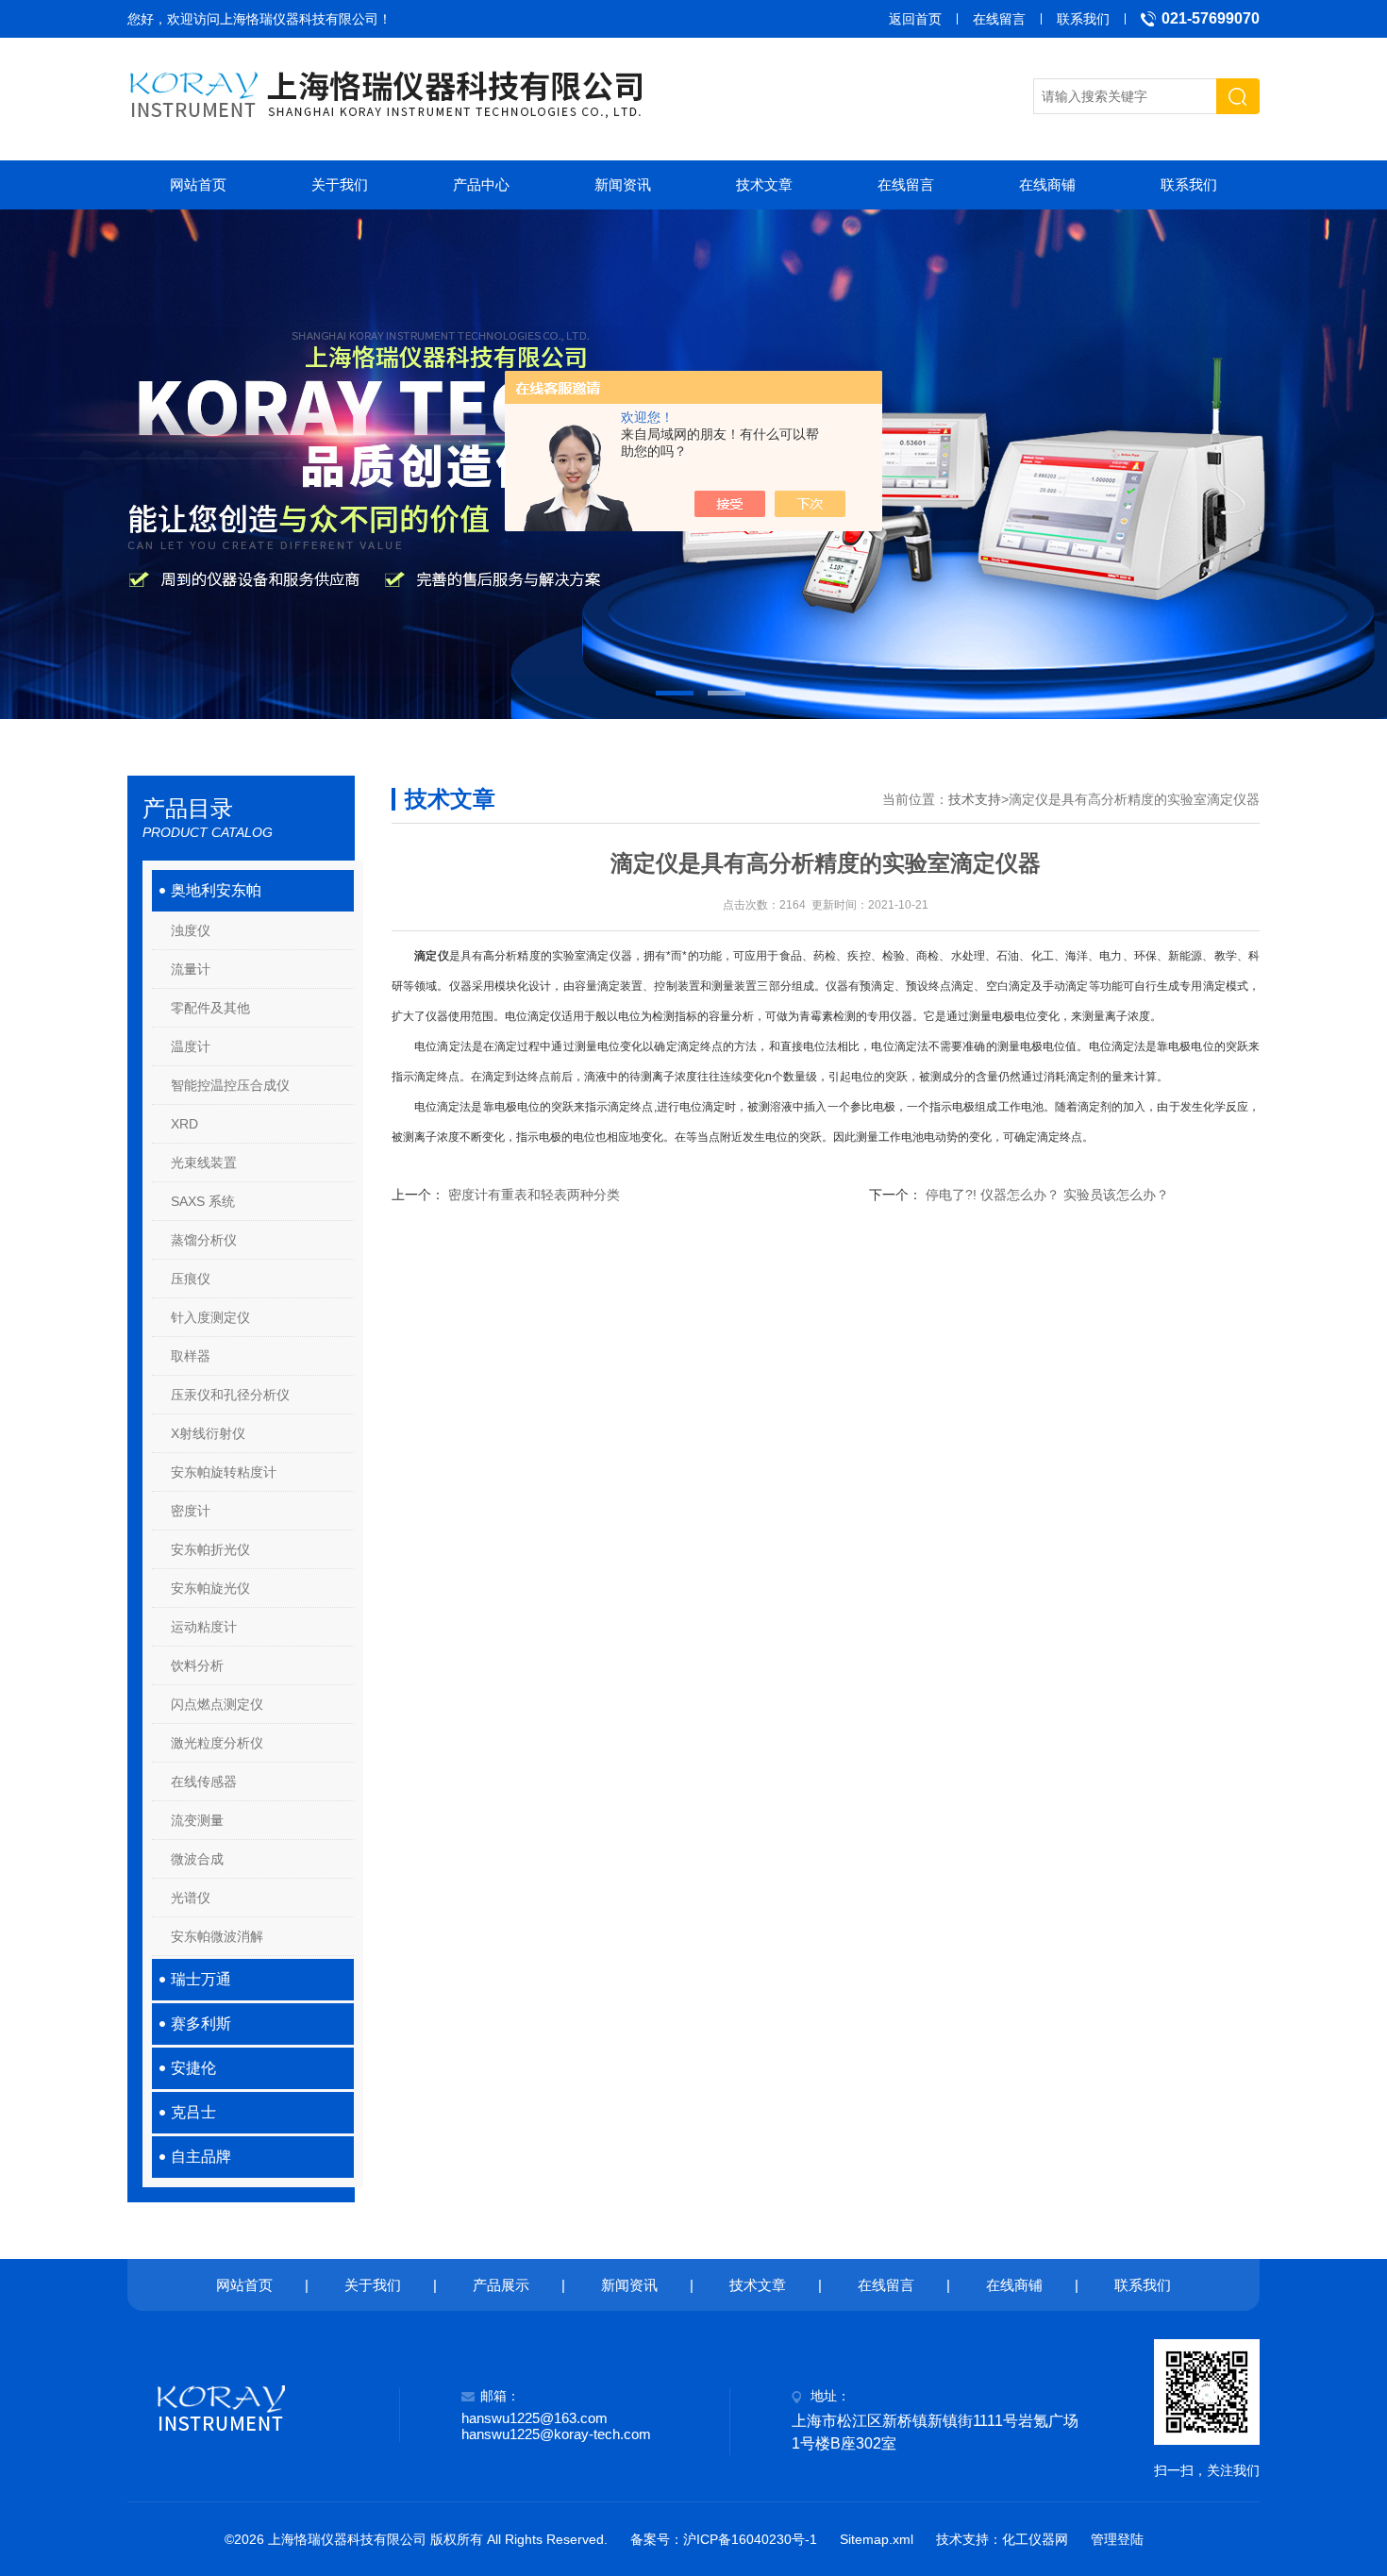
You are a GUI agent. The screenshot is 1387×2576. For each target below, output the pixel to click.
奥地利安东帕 (216, 890)
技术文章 (764, 184)
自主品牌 (201, 2157)
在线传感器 (204, 1781)
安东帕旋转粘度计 (224, 1472)
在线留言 (999, 19)
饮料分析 (197, 1665)
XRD (184, 1124)
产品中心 (481, 184)
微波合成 (197, 1859)
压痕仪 (191, 1279)
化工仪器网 (1035, 2539)
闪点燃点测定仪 (217, 1704)
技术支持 (975, 799)
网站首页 (198, 184)
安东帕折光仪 (210, 1549)
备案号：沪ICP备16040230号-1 (724, 2539)
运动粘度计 (204, 1627)
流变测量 (197, 1820)
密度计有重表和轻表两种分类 (534, 1195)
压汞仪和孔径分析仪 (230, 1395)
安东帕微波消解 (217, 1936)
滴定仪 (431, 956)
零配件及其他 (210, 1008)
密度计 (191, 1511)
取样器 (191, 1356)
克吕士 (193, 2112)
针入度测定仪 (210, 1317)
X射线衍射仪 (208, 1433)
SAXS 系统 (203, 1201)
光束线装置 (204, 1163)
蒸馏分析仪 (204, 1240)
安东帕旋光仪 (210, 1588)
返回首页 (915, 19)
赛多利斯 (201, 2024)
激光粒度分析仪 (217, 1743)
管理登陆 (1117, 2539)
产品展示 (501, 2285)
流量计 (191, 969)
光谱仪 (191, 1898)
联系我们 (1083, 19)
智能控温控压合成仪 (230, 1085)
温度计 (191, 1046)
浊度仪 (191, 930)
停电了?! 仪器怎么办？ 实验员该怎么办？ (1047, 1195)
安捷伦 (193, 2068)
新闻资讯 (623, 184)
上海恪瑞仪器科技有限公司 (299, 19)
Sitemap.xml (877, 2539)
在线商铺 (1047, 184)
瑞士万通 (201, 1979)
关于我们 (340, 184)
